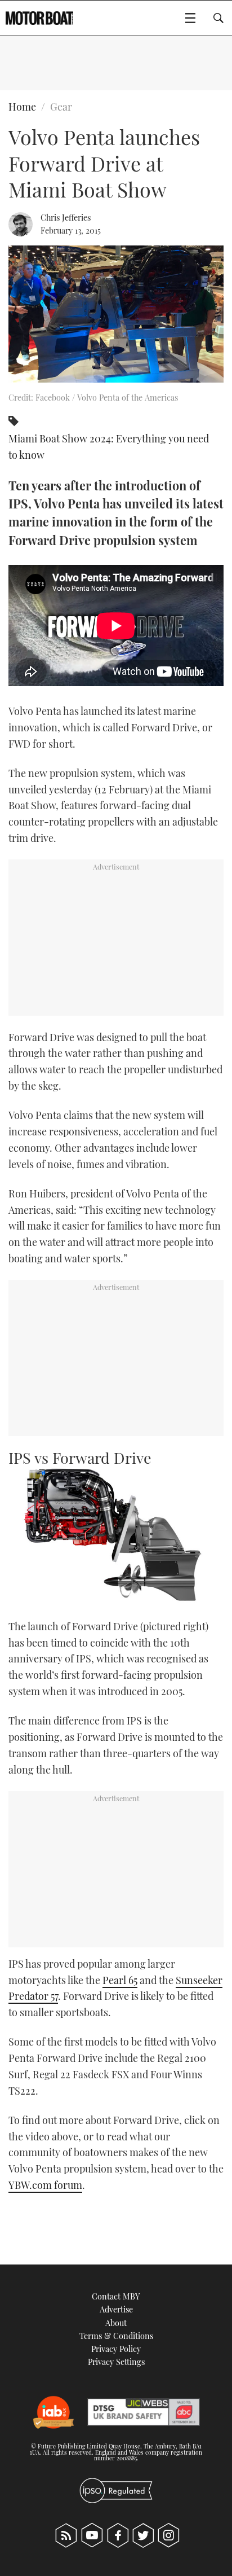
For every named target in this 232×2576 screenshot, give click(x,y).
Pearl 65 (120, 1980)
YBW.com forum (45, 2185)
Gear (61, 107)
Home (22, 107)
